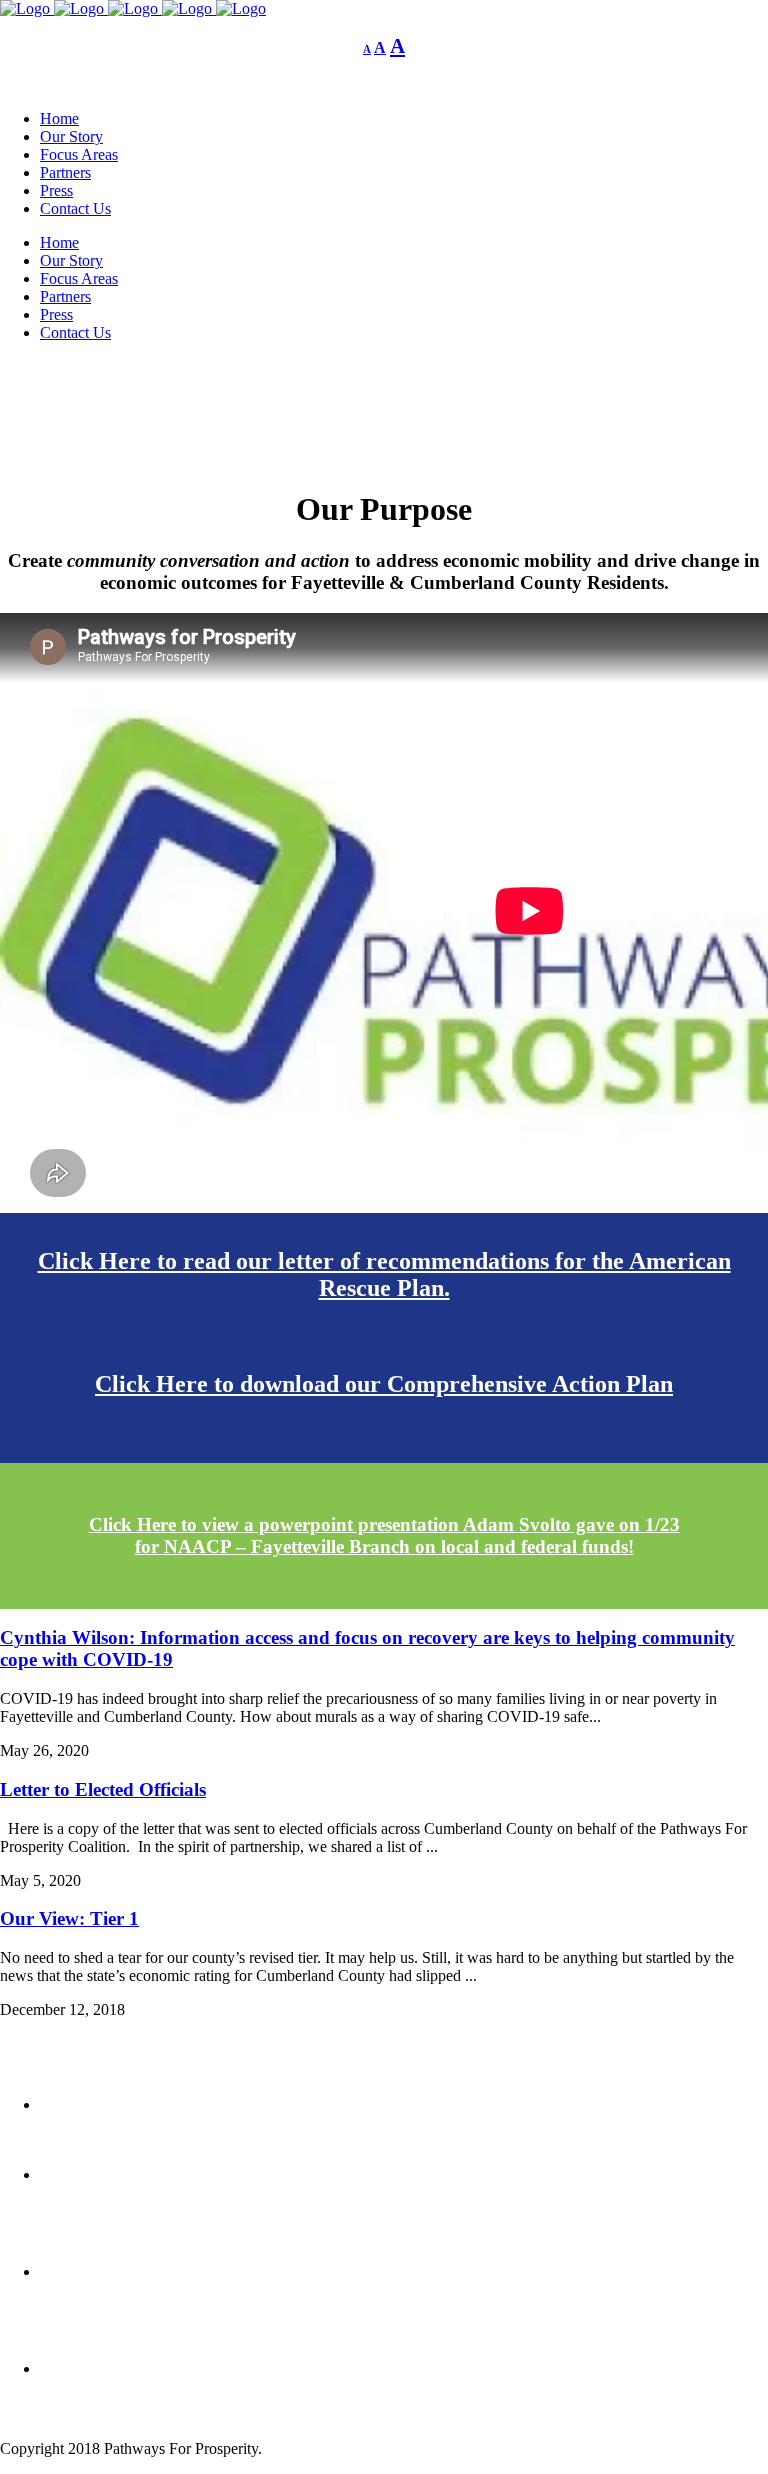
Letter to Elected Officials (103, 1789)
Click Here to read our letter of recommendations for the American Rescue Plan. (384, 1274)
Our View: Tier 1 (69, 1918)
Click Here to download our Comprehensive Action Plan (384, 1384)
